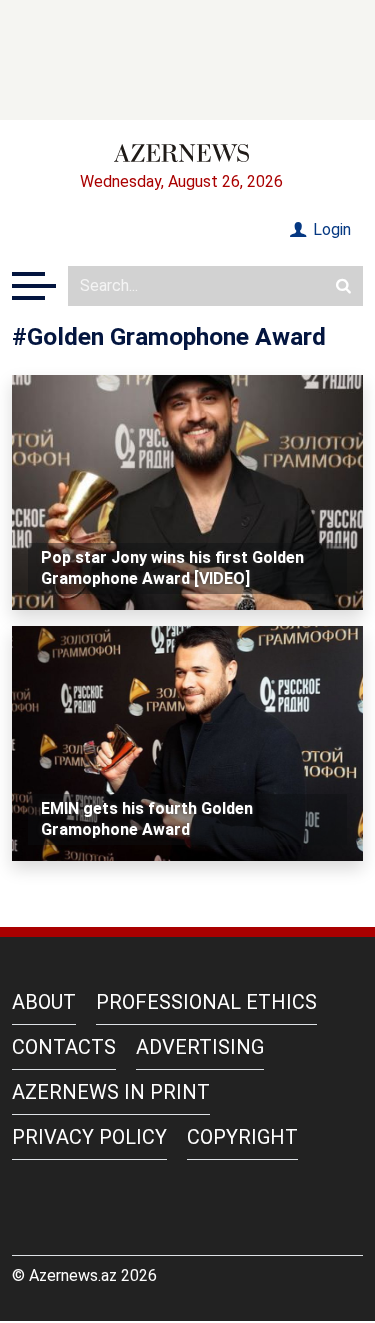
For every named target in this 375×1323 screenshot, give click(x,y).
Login (330, 229)
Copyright (242, 1137)
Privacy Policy (89, 1137)
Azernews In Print (111, 1092)
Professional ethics (206, 1002)
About (44, 1002)
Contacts (64, 1047)
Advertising (200, 1047)
